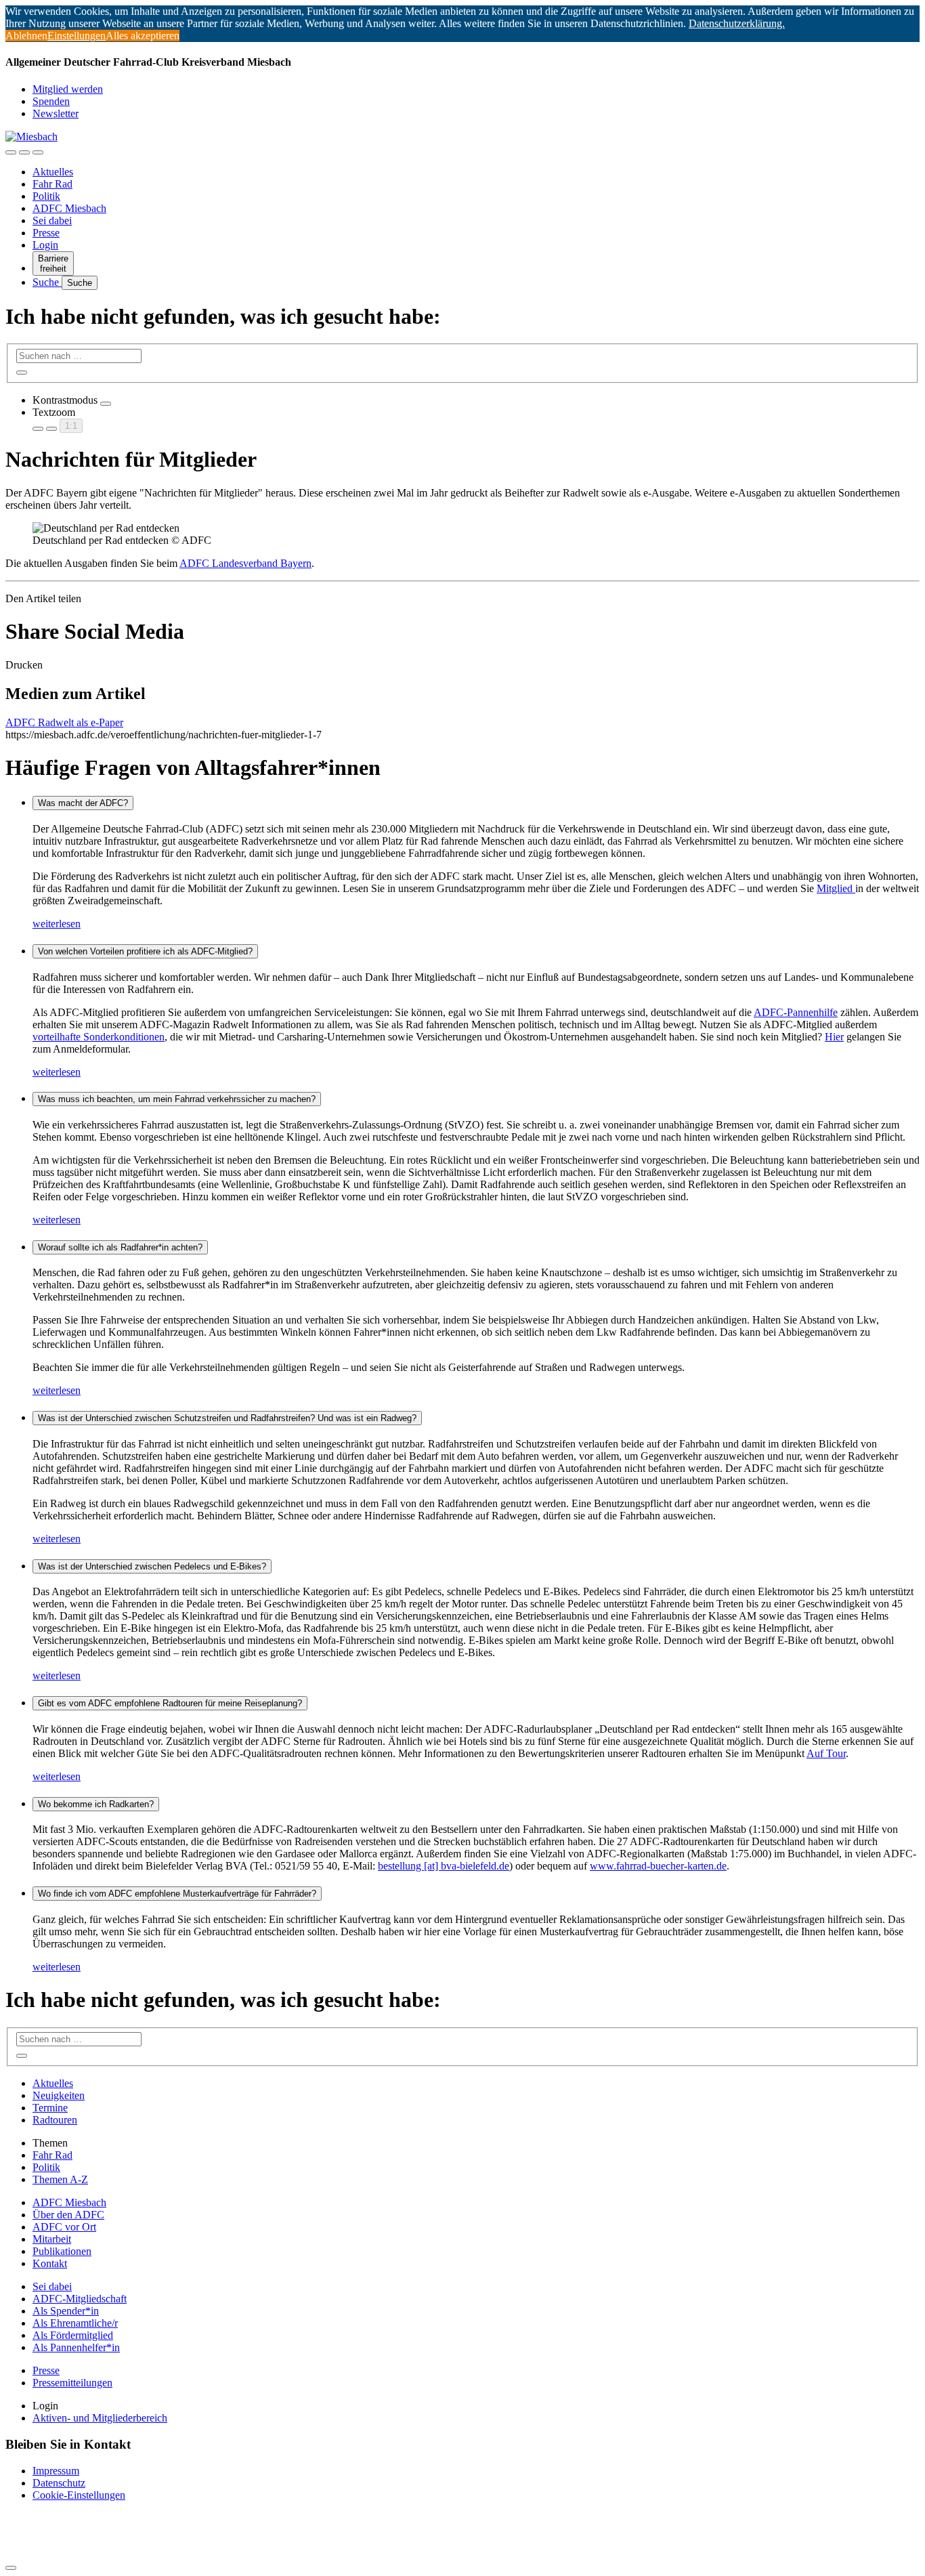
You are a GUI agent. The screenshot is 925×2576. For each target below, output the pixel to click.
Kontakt (50, 2263)
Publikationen (62, 2251)
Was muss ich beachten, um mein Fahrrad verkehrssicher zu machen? (177, 1099)
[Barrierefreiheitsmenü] (11, 152)
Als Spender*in (66, 2311)
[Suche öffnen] (24, 152)
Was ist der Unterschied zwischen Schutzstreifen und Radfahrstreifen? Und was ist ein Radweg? (227, 1418)
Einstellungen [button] (77, 36)
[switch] (106, 404)
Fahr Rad (52, 184)
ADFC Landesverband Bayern (245, 563)
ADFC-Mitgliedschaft (80, 2299)
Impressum (56, 2471)
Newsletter (56, 113)
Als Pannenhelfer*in (76, 2347)
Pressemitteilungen (72, 2383)
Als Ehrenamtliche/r (75, 2323)
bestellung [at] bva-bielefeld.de (444, 1866)
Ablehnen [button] (26, 36)
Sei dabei (52, 220)
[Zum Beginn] (11, 2568)
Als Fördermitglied (73, 2335)
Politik (46, 196)
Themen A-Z (60, 2179)
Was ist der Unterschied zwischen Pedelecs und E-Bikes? (152, 1566)
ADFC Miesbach (69, 208)
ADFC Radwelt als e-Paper (64, 722)
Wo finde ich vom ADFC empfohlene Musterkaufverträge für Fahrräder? (177, 1894)
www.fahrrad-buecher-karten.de (658, 1866)
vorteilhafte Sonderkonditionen (99, 1037)
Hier (834, 1037)
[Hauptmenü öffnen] (38, 152)
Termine (50, 2108)
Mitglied (836, 888)
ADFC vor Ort (64, 2227)
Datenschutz (59, 2483)
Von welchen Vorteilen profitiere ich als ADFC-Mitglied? (145, 951)
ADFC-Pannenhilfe (796, 1012)
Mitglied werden (68, 89)
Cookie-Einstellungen (79, 2495)
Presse (46, 233)
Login (45, 245)
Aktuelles (53, 172)
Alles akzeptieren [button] (143, 36)
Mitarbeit (52, 2239)
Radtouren (55, 2120)
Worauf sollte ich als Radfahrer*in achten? (120, 1247)
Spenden (51, 101)
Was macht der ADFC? (83, 803)
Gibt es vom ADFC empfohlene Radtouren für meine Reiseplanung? (170, 1703)
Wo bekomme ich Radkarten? (96, 1804)
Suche (47, 282)
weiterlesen (57, 924)
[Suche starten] (22, 373)
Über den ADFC (68, 2215)
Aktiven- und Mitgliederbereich (100, 2418)
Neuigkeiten (59, 2095)
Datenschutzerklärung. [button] (737, 23)
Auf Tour (826, 1753)
